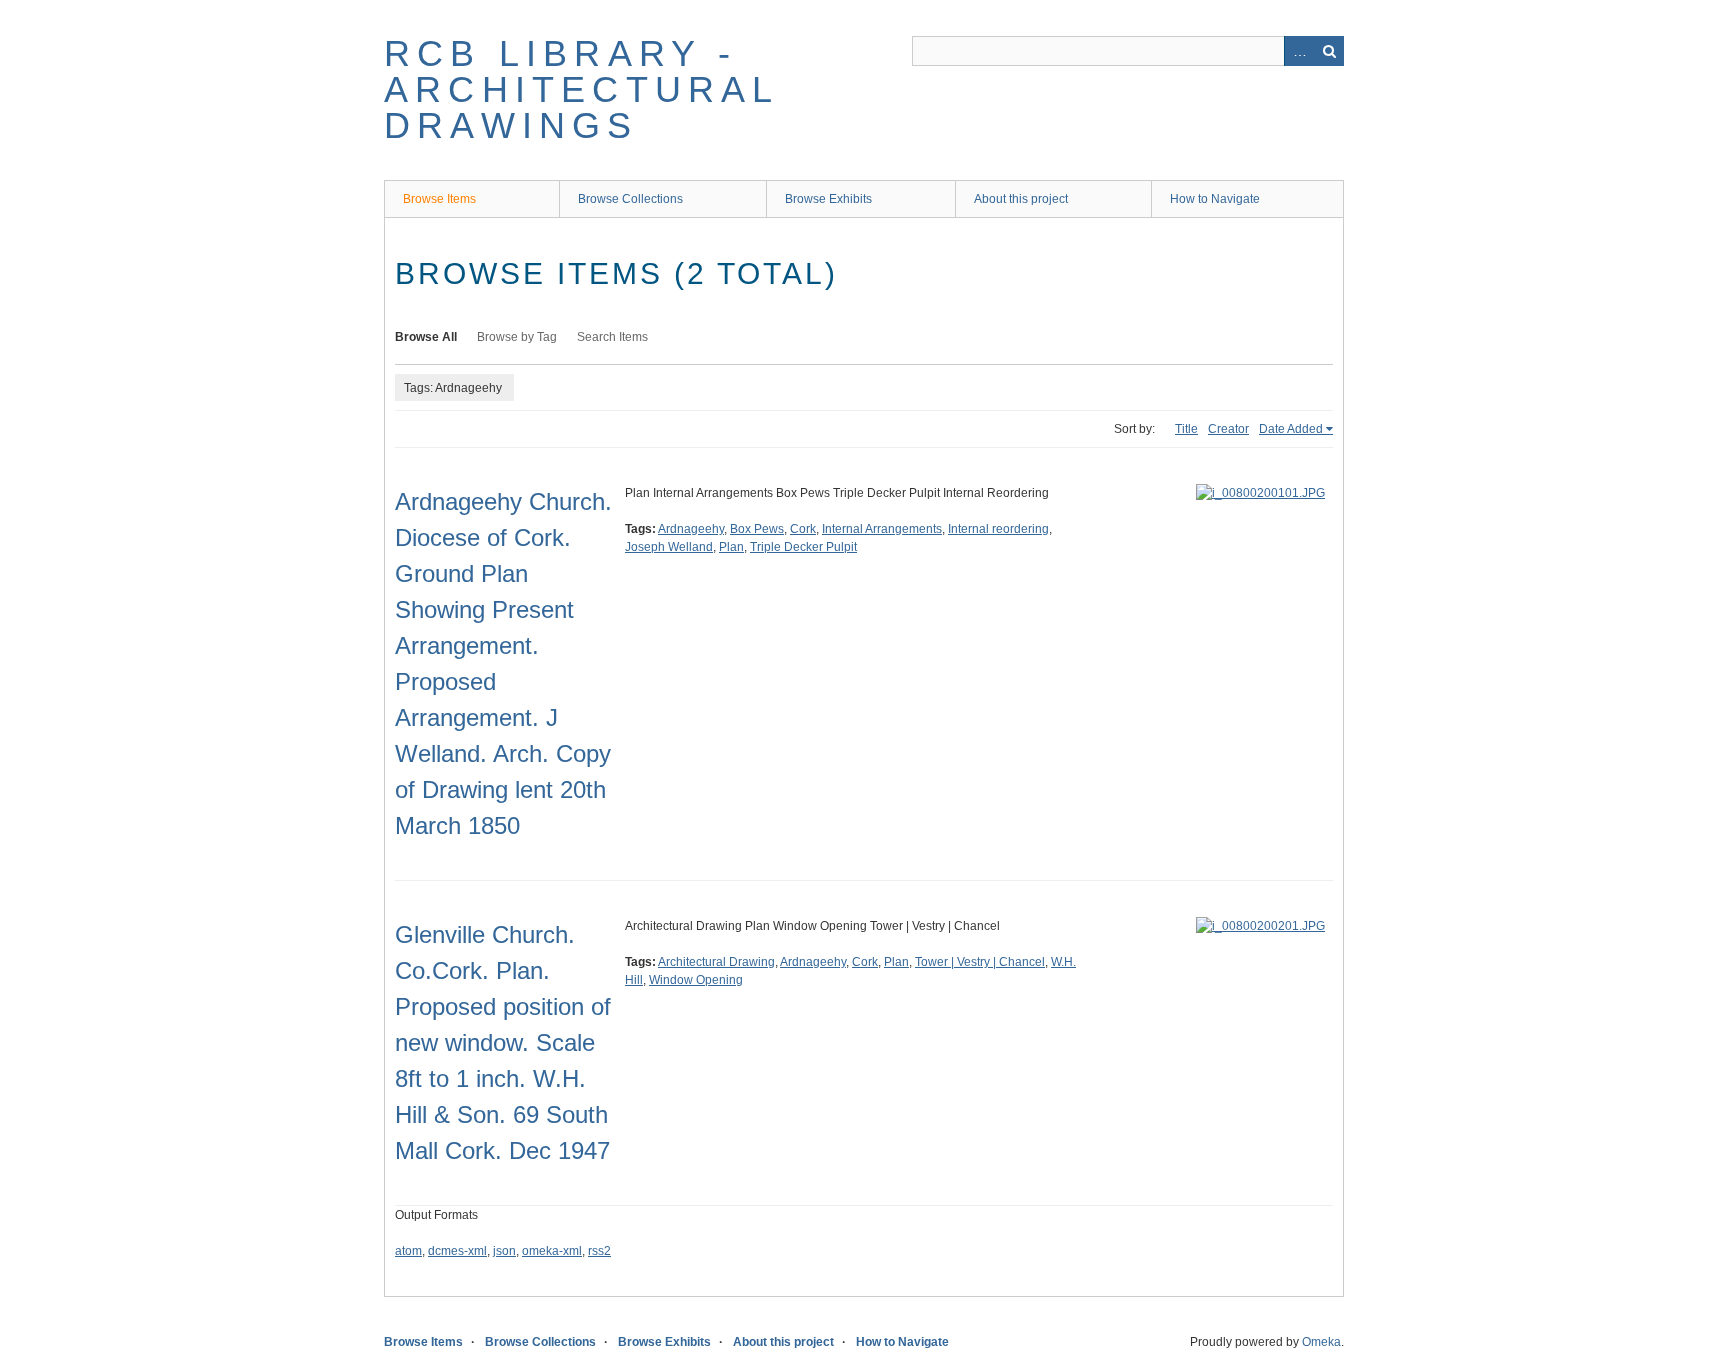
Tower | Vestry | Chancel (980, 962)
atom (408, 1251)
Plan (731, 547)
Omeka (1321, 1342)
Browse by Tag (517, 337)
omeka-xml (552, 1251)
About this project (1021, 199)
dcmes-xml (457, 1251)
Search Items (612, 337)
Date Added (1291, 429)
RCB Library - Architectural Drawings (581, 89)
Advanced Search (1299, 51)
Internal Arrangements (882, 529)
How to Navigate (1215, 199)
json (504, 1251)
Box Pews (757, 529)
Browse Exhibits (828, 199)
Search (1329, 51)
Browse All (426, 337)
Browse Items (439, 199)
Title (1186, 429)
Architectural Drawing (716, 962)
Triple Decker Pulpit (803, 547)
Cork (803, 529)
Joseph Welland (669, 547)
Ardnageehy (691, 529)
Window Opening (696, 980)
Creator (1228, 429)
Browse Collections (630, 199)
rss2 (599, 1251)
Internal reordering (998, 529)
